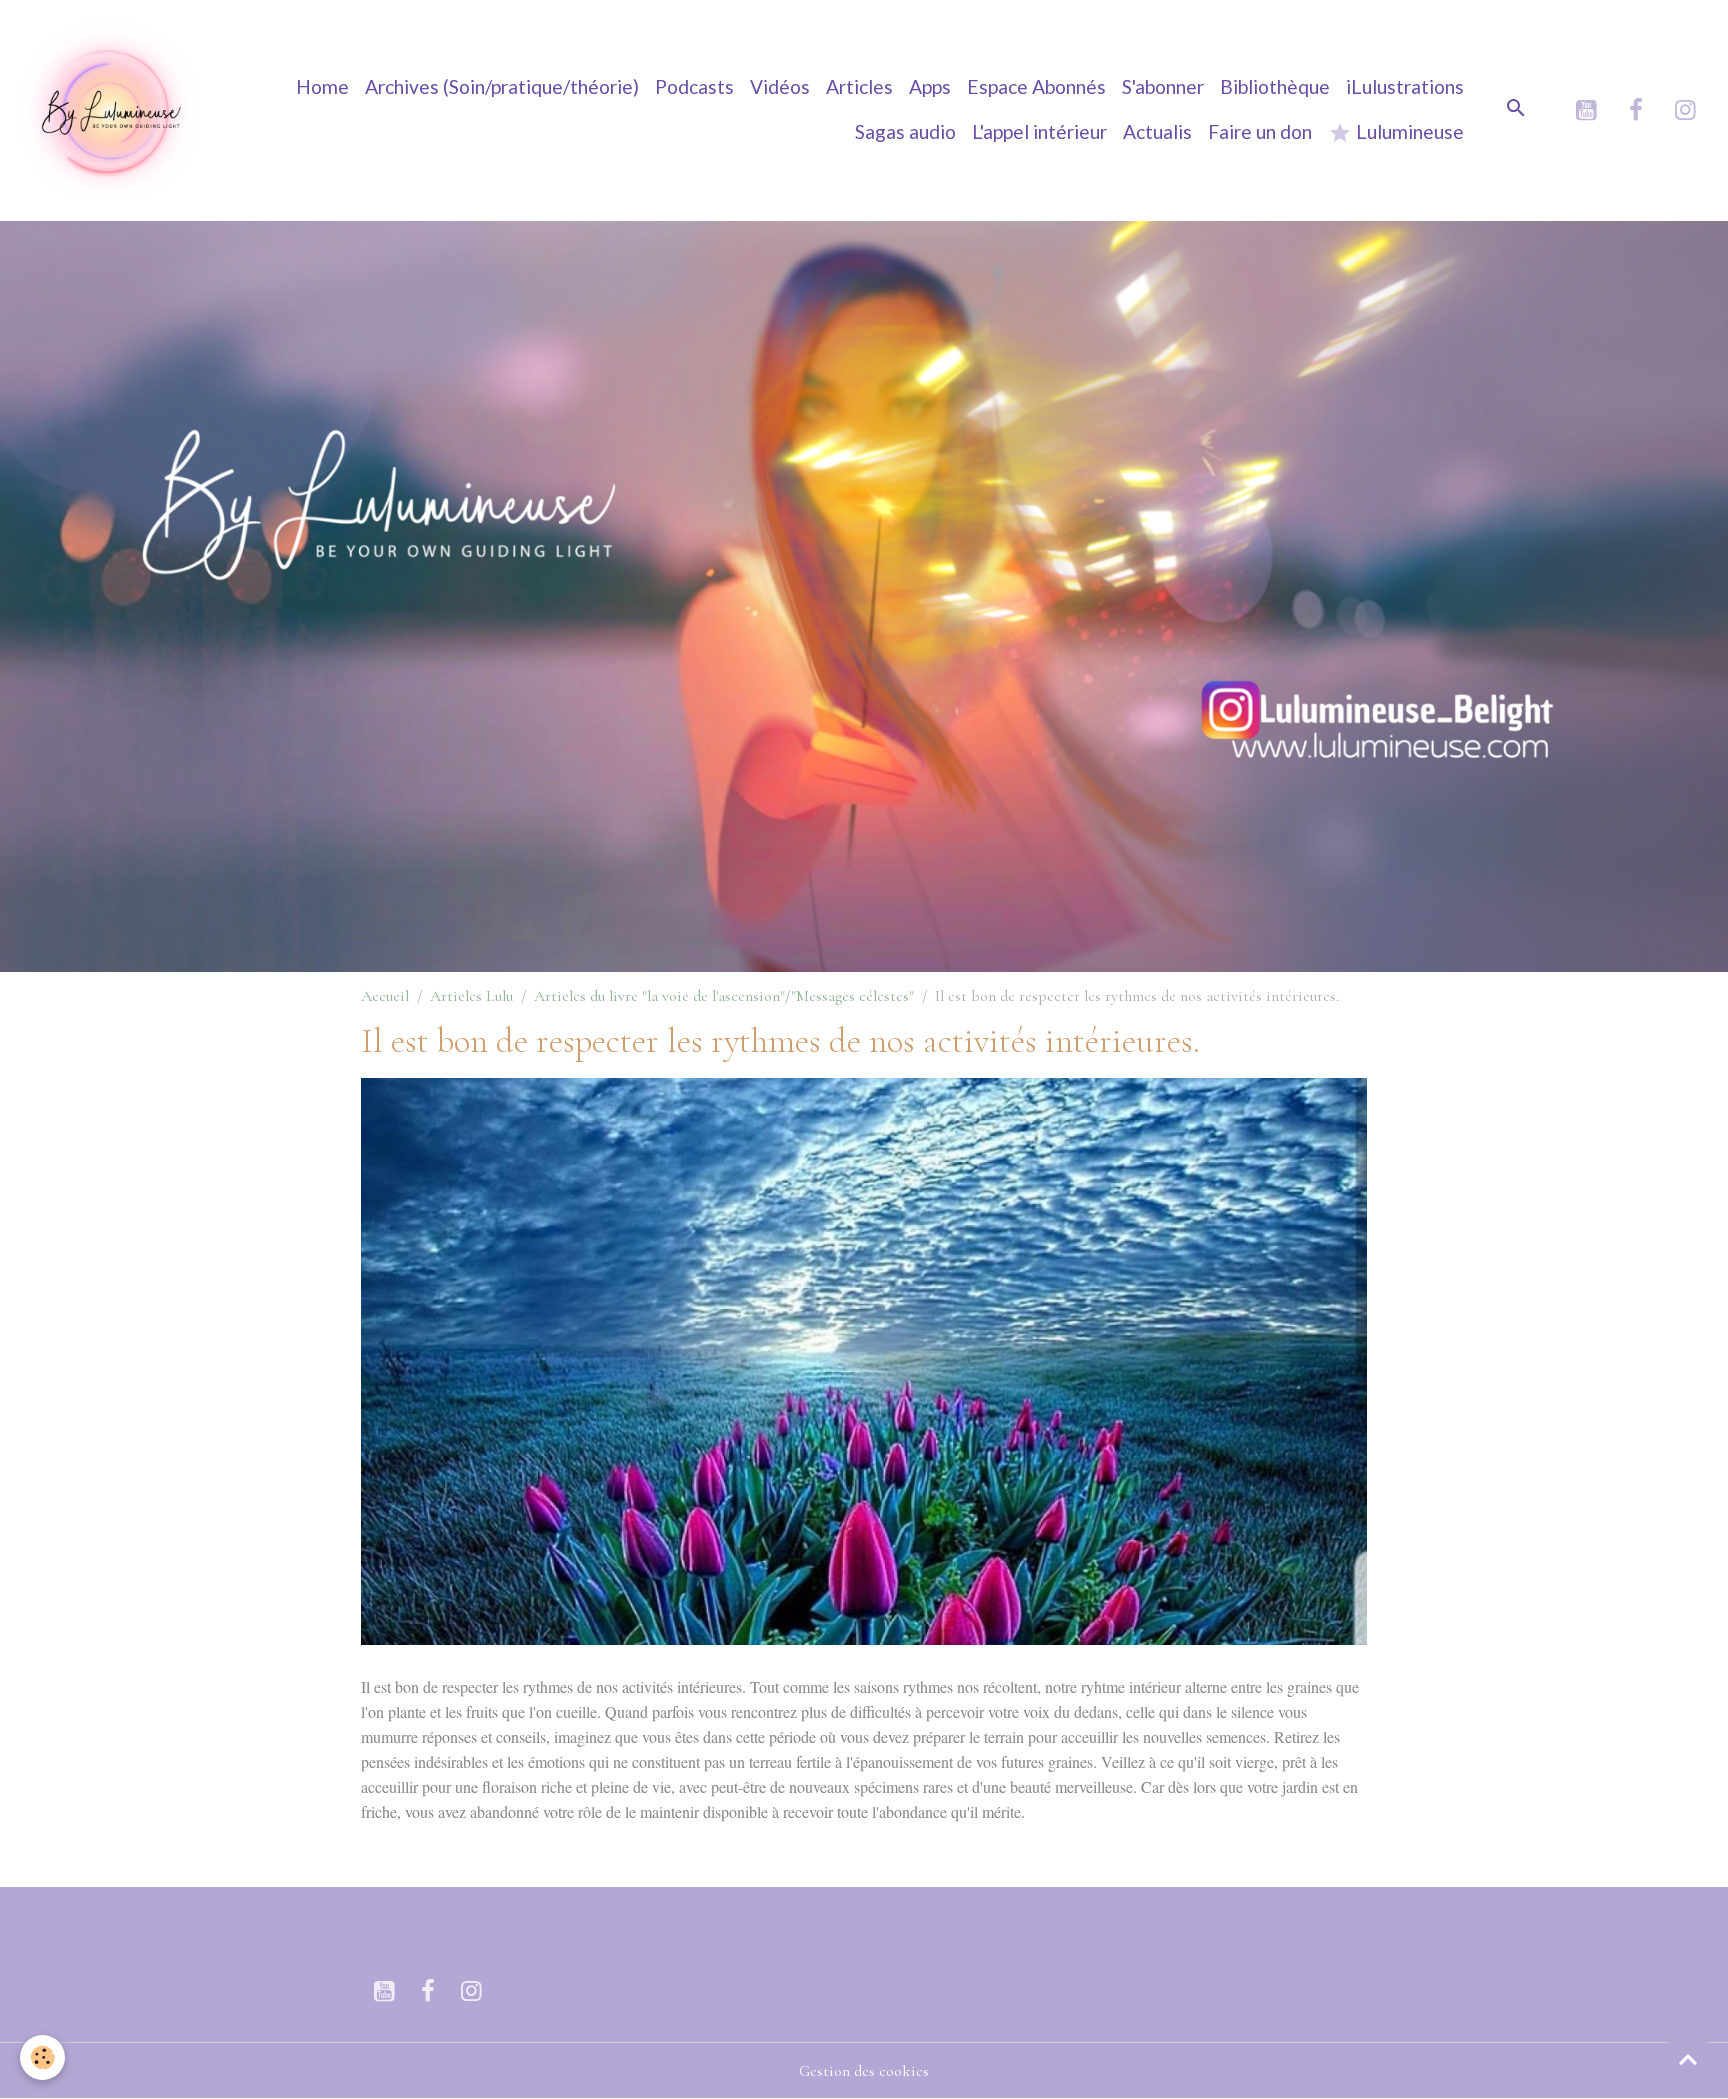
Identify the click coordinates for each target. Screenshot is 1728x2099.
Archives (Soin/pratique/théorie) (502, 86)
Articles (859, 86)
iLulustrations (1405, 86)
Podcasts (694, 86)
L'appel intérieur (1039, 131)
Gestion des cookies (864, 2071)
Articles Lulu (471, 996)
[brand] (110, 110)
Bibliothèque (1275, 86)
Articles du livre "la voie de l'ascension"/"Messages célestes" (724, 996)
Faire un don (1260, 131)
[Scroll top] (1688, 2059)
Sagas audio (905, 131)
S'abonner (1163, 86)
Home (322, 86)
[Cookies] (42, 2057)
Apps (930, 86)
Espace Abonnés (1036, 86)
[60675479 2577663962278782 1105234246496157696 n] (864, 1359)
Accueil (385, 996)
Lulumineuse (1408, 131)
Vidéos (780, 86)
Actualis (1157, 131)
